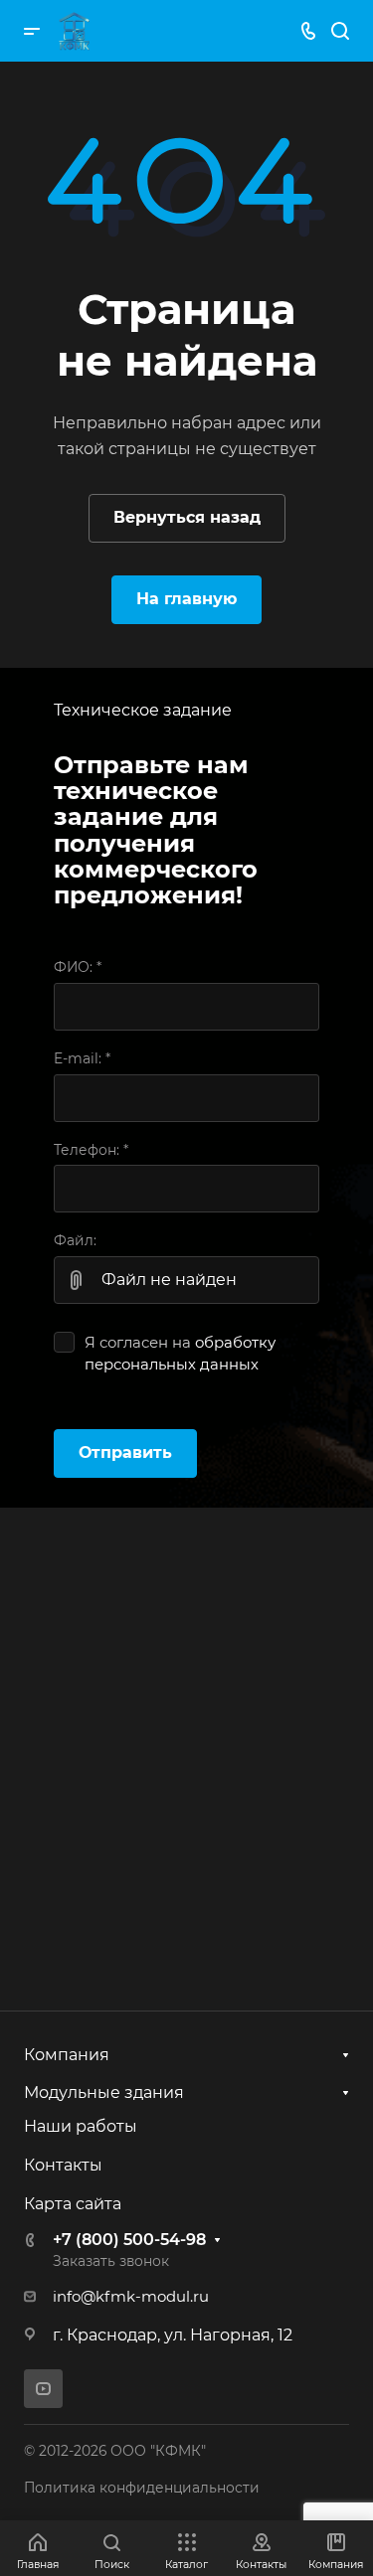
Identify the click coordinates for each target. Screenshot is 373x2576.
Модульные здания (104, 2093)
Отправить (125, 1452)
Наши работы (81, 2126)
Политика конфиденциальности (142, 2488)
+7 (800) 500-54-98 (129, 2240)
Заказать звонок (111, 2261)
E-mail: (82, 1058)
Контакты (63, 2165)
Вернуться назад (187, 517)
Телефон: (91, 1150)
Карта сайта (73, 2204)
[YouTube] (43, 2389)
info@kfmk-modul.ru (131, 2297)
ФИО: (78, 967)
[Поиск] (340, 31)
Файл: (75, 1240)
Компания (67, 2055)
